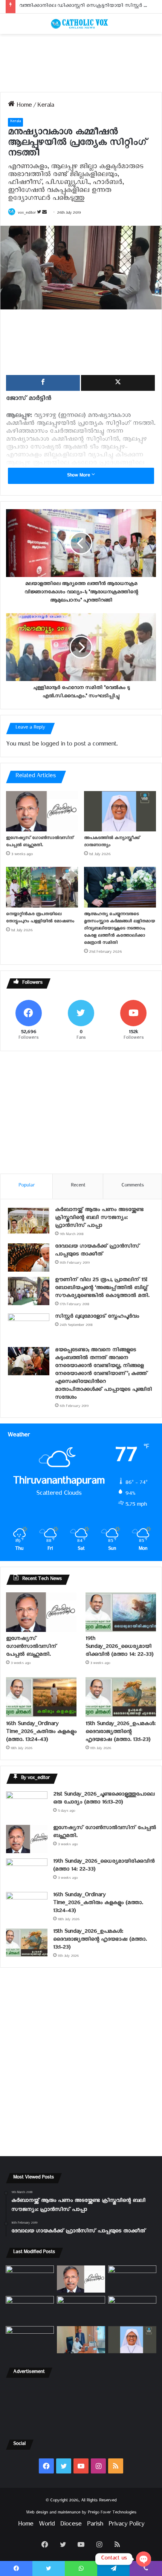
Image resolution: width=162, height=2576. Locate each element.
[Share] (43, 383)
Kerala (46, 106)
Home (23, 106)
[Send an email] (44, 214)
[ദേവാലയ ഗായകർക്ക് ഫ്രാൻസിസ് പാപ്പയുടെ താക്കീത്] (29, 1257)
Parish (95, 2525)
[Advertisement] (81, 63)
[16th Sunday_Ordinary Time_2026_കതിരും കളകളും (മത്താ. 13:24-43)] (41, 1697)
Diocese (71, 2525)
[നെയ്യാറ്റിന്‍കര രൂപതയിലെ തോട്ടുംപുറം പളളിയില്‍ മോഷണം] (42, 887)
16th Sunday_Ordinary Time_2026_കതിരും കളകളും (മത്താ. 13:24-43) (41, 1733)
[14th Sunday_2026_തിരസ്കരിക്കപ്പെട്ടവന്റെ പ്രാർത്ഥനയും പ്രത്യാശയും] (30, 2340)
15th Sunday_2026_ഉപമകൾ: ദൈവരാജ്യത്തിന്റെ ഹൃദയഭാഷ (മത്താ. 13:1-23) (120, 1733)
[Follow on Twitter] (40, 214)
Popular (27, 1186)
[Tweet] (118, 383)
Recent (78, 1186)
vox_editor (27, 214)
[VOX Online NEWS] (81, 24)
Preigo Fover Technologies (112, 2513)
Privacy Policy (126, 2525)
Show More (79, 476)
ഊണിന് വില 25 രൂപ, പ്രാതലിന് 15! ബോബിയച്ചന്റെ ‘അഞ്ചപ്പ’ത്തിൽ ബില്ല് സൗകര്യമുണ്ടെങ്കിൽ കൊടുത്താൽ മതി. (102, 1289)
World (47, 2525)
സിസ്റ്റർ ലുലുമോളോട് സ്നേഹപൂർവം (97, 1317)
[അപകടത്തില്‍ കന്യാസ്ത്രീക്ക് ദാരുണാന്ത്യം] (120, 811)
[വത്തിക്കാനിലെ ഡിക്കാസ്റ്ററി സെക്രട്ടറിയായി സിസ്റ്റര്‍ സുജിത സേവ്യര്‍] (81, 2340)
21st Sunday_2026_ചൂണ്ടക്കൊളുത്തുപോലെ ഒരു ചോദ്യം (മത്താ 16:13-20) (104, 1799)
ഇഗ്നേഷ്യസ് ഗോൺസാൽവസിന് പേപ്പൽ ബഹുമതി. (40, 842)
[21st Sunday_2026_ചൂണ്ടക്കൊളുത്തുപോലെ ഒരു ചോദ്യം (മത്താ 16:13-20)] (27, 1805)
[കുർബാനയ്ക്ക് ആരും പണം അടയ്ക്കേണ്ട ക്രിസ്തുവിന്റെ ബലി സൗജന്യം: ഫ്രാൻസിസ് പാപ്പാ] (29, 1221)
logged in (53, 745)
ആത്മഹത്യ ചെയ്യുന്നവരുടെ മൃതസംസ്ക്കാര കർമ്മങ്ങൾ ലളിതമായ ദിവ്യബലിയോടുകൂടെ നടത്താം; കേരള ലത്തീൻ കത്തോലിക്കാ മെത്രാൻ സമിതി (119, 929)
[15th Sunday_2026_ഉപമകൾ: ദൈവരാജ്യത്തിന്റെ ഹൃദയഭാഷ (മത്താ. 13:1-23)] (121, 1697)
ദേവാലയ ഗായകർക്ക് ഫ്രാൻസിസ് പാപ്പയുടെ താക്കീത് (97, 1251)
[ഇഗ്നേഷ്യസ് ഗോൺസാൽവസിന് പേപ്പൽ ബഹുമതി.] (42, 811)
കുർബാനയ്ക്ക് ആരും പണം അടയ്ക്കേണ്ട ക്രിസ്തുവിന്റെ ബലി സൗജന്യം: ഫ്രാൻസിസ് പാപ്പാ (99, 1219)
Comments (133, 1186)
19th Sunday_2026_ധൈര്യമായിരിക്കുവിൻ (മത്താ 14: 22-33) (119, 1648)
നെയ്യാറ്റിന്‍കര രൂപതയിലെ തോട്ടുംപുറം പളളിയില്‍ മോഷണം (40, 918)
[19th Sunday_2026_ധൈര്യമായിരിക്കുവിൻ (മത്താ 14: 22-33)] (121, 1612)
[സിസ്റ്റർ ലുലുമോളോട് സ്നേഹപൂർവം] (29, 1328)
